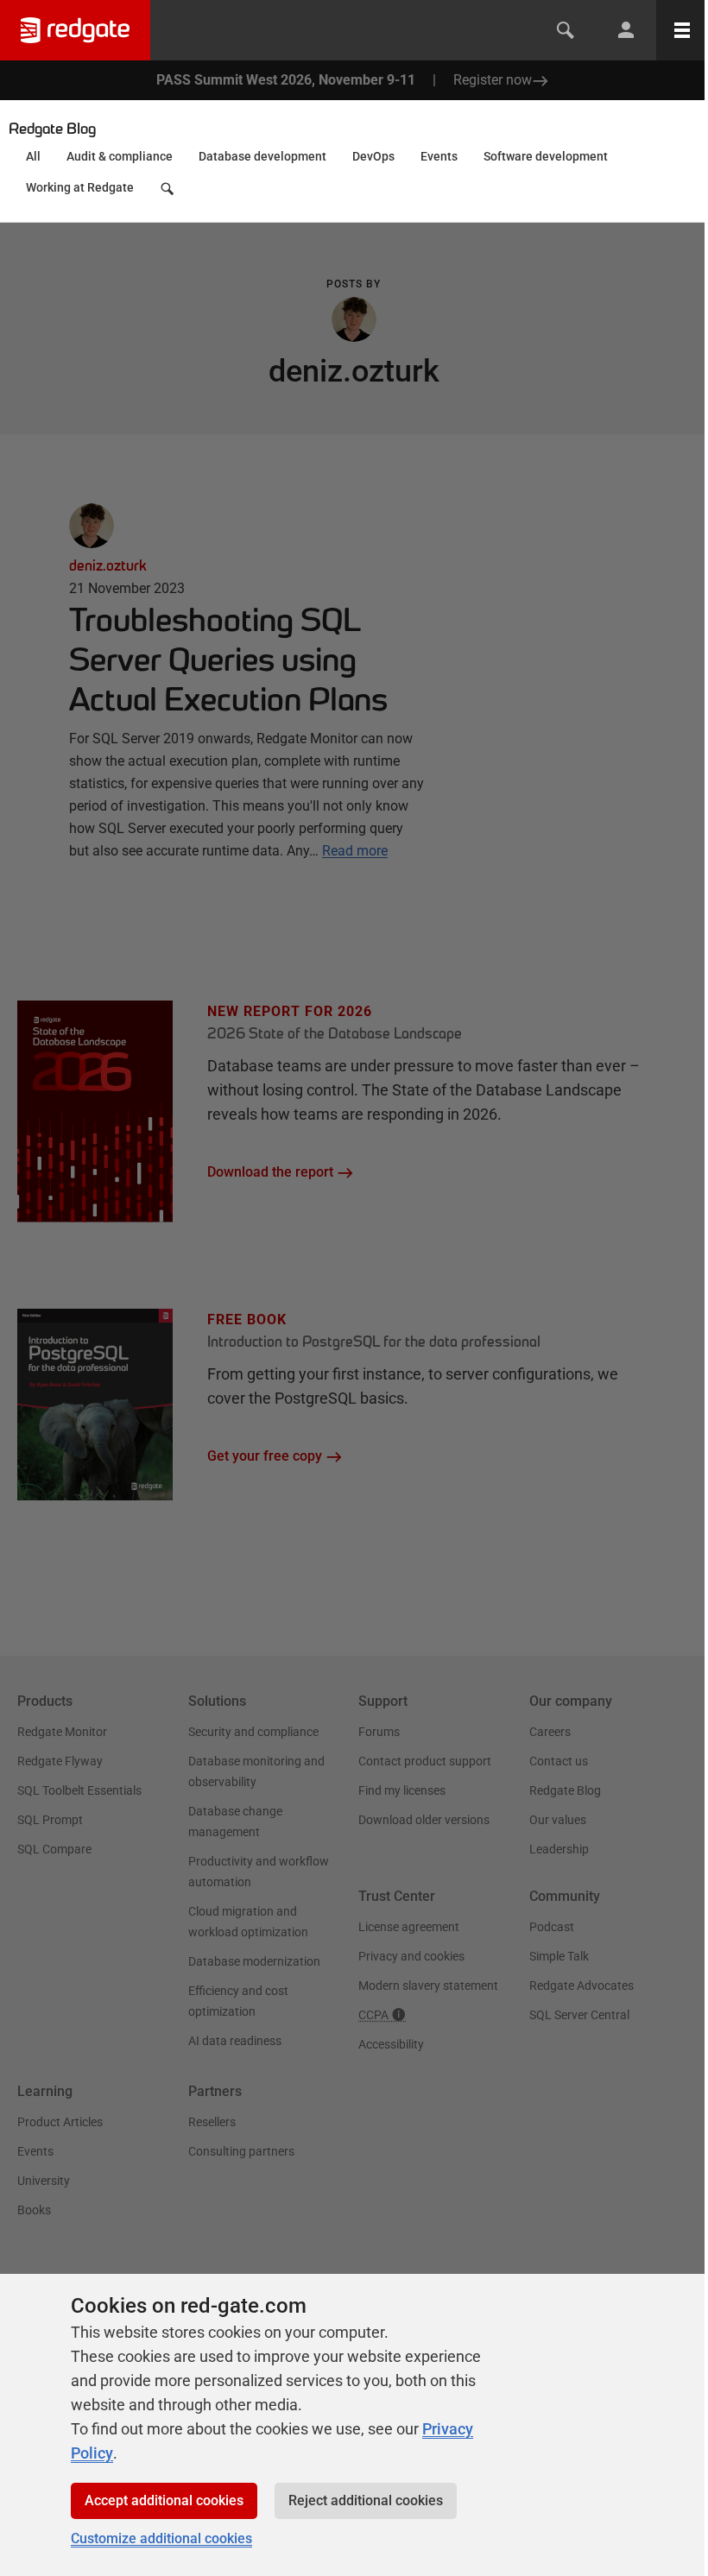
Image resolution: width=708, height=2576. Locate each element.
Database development (262, 156)
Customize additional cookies (161, 2538)
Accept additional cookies (164, 2500)
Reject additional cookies (366, 2500)
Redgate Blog (52, 129)
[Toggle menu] (682, 30)
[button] (169, 193)
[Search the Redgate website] (566, 30)
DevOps (373, 156)
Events (439, 156)
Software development (546, 156)
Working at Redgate (80, 187)
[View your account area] (626, 30)
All (33, 156)
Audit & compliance (120, 156)
